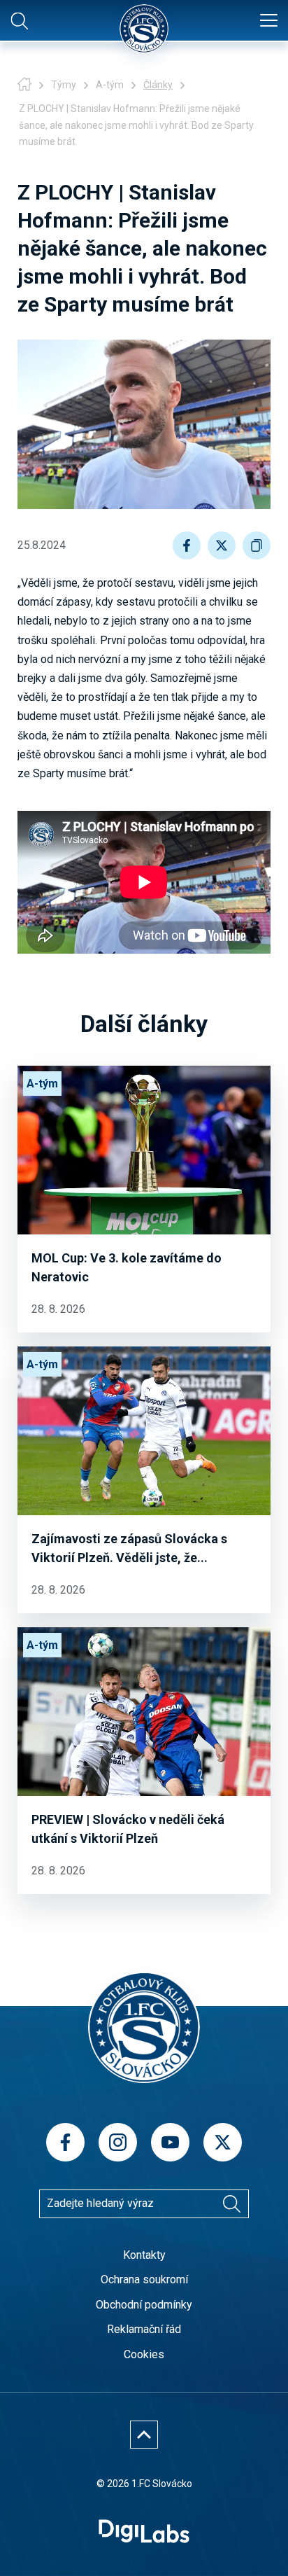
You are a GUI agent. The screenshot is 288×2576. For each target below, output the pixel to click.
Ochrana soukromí (144, 2279)
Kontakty (144, 2255)
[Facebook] (65, 2142)
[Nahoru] (144, 2435)
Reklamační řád (144, 2329)
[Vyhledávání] (231, 2203)
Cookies (144, 2354)
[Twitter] (223, 2142)
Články (158, 85)
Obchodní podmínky (144, 2305)
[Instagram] (118, 2142)
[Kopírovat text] (257, 545)
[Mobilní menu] (269, 21)
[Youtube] (170, 2142)
